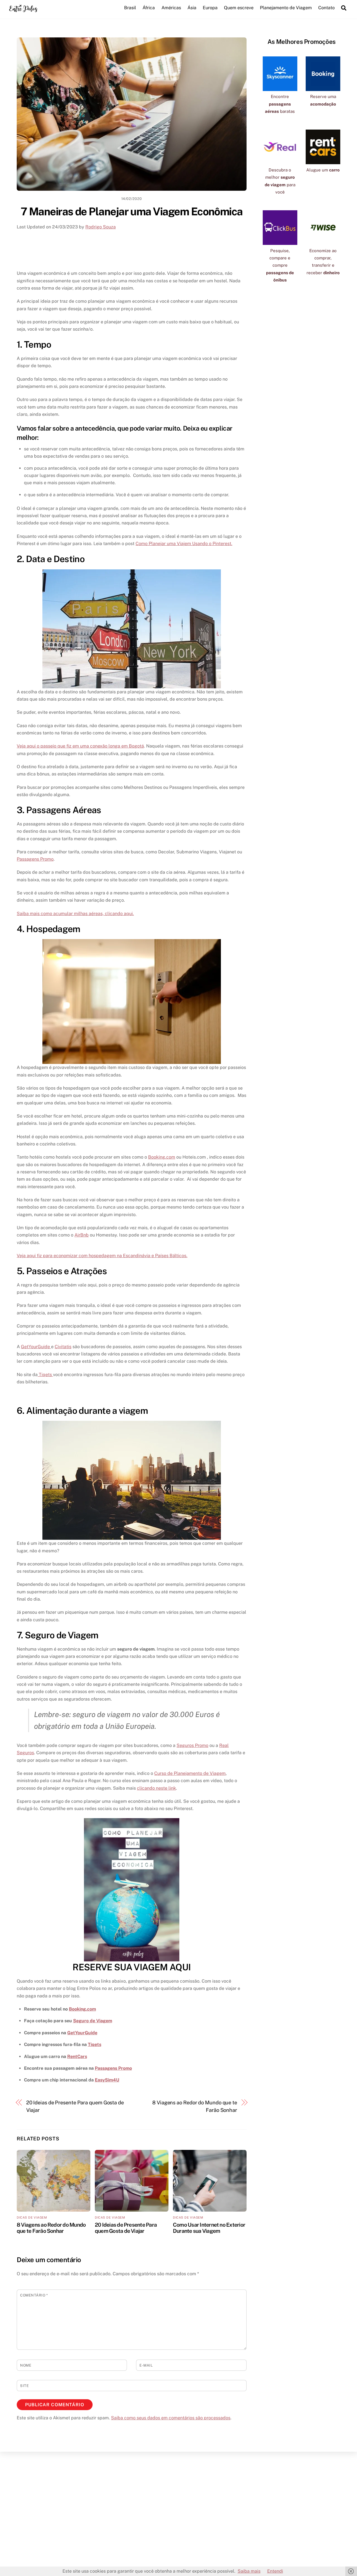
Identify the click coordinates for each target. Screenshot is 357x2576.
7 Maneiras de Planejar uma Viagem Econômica (132, 212)
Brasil (130, 8)
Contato (326, 8)
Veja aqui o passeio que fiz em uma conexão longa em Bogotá (80, 746)
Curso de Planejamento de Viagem (190, 1773)
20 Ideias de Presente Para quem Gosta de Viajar (75, 2106)
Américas (171, 8)
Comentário (34, 2295)
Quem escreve (239, 8)
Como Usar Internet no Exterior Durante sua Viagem (209, 2228)
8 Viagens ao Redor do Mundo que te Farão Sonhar (195, 2106)
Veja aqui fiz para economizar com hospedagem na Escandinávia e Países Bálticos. (102, 1256)
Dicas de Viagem (32, 2217)
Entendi (275, 2571)
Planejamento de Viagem (286, 8)
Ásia (192, 8)
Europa (210, 8)
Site (24, 2386)
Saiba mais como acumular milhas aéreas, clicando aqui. (75, 914)
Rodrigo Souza (101, 227)
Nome (26, 2365)
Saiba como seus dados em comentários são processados (171, 2418)
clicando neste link (156, 1788)
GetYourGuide (36, 1347)
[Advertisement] (132, 249)
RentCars (77, 2056)
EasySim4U (107, 2080)
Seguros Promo (192, 1745)
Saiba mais (249, 2571)
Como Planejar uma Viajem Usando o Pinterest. (184, 544)
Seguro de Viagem (93, 2021)
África (149, 8)
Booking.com (162, 1157)
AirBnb (82, 1235)
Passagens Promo (35, 859)
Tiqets (45, 1375)
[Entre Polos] (23, 11)
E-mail (146, 2365)
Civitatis (63, 1347)
